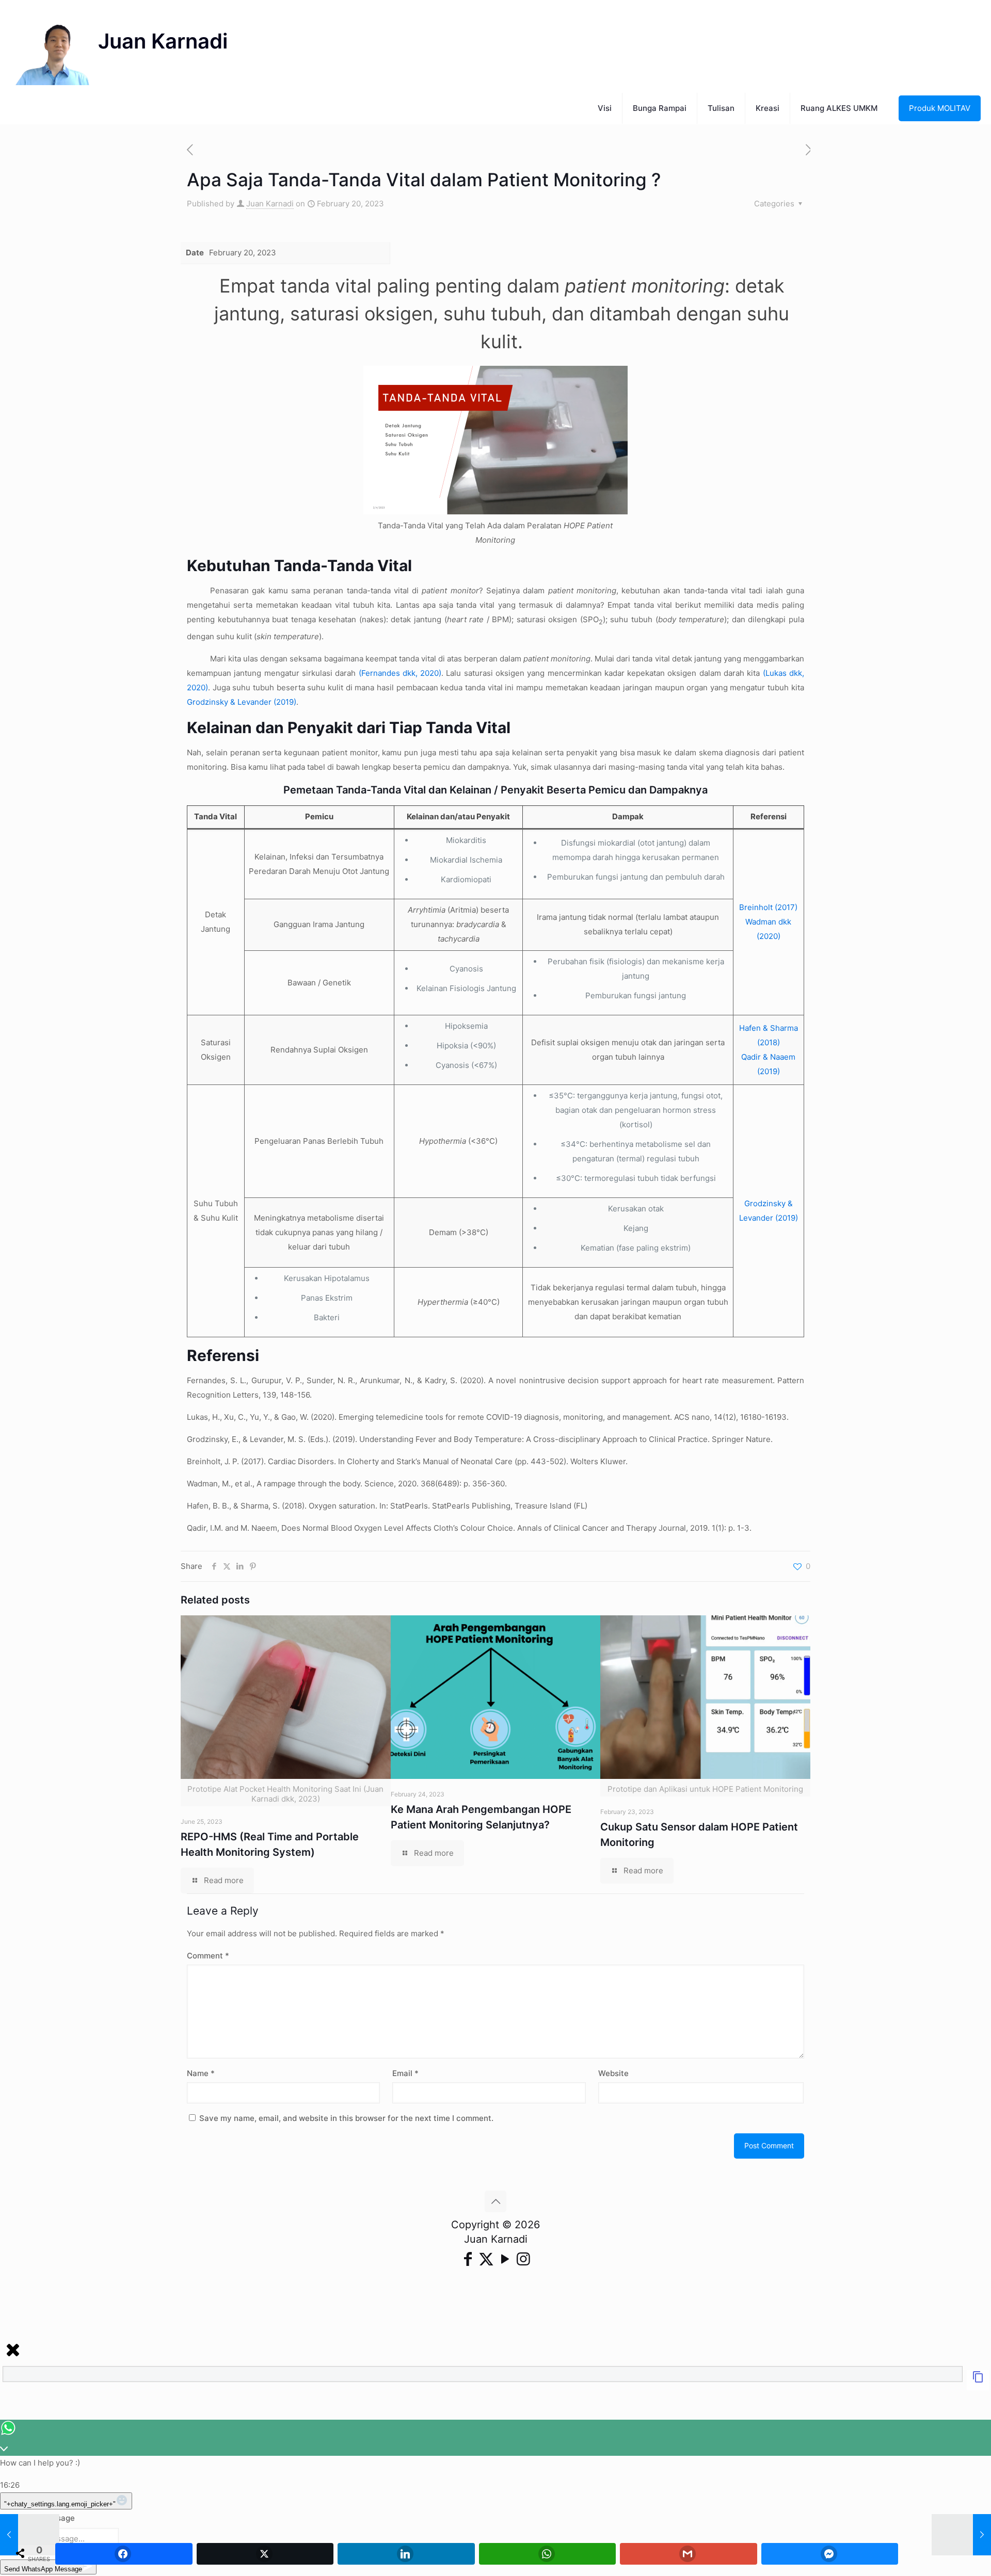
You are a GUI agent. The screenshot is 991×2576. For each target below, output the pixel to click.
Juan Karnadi (270, 204)
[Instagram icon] (523, 2259)
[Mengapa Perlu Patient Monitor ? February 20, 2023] (30, 2535)
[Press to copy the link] (978, 2380)
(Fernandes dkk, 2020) (400, 673)
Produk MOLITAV (940, 108)
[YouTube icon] (505, 2259)
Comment (208, 1956)
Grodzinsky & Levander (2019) (242, 702)
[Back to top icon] (495, 2201)
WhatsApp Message (37, 2518)
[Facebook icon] (468, 2259)
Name (201, 2073)
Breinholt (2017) (768, 907)
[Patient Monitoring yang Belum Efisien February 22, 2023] (961, 2535)
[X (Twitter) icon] (486, 2259)
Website (613, 2073)
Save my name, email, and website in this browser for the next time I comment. (346, 2118)
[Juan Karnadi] (122, 46)
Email (405, 2073)
